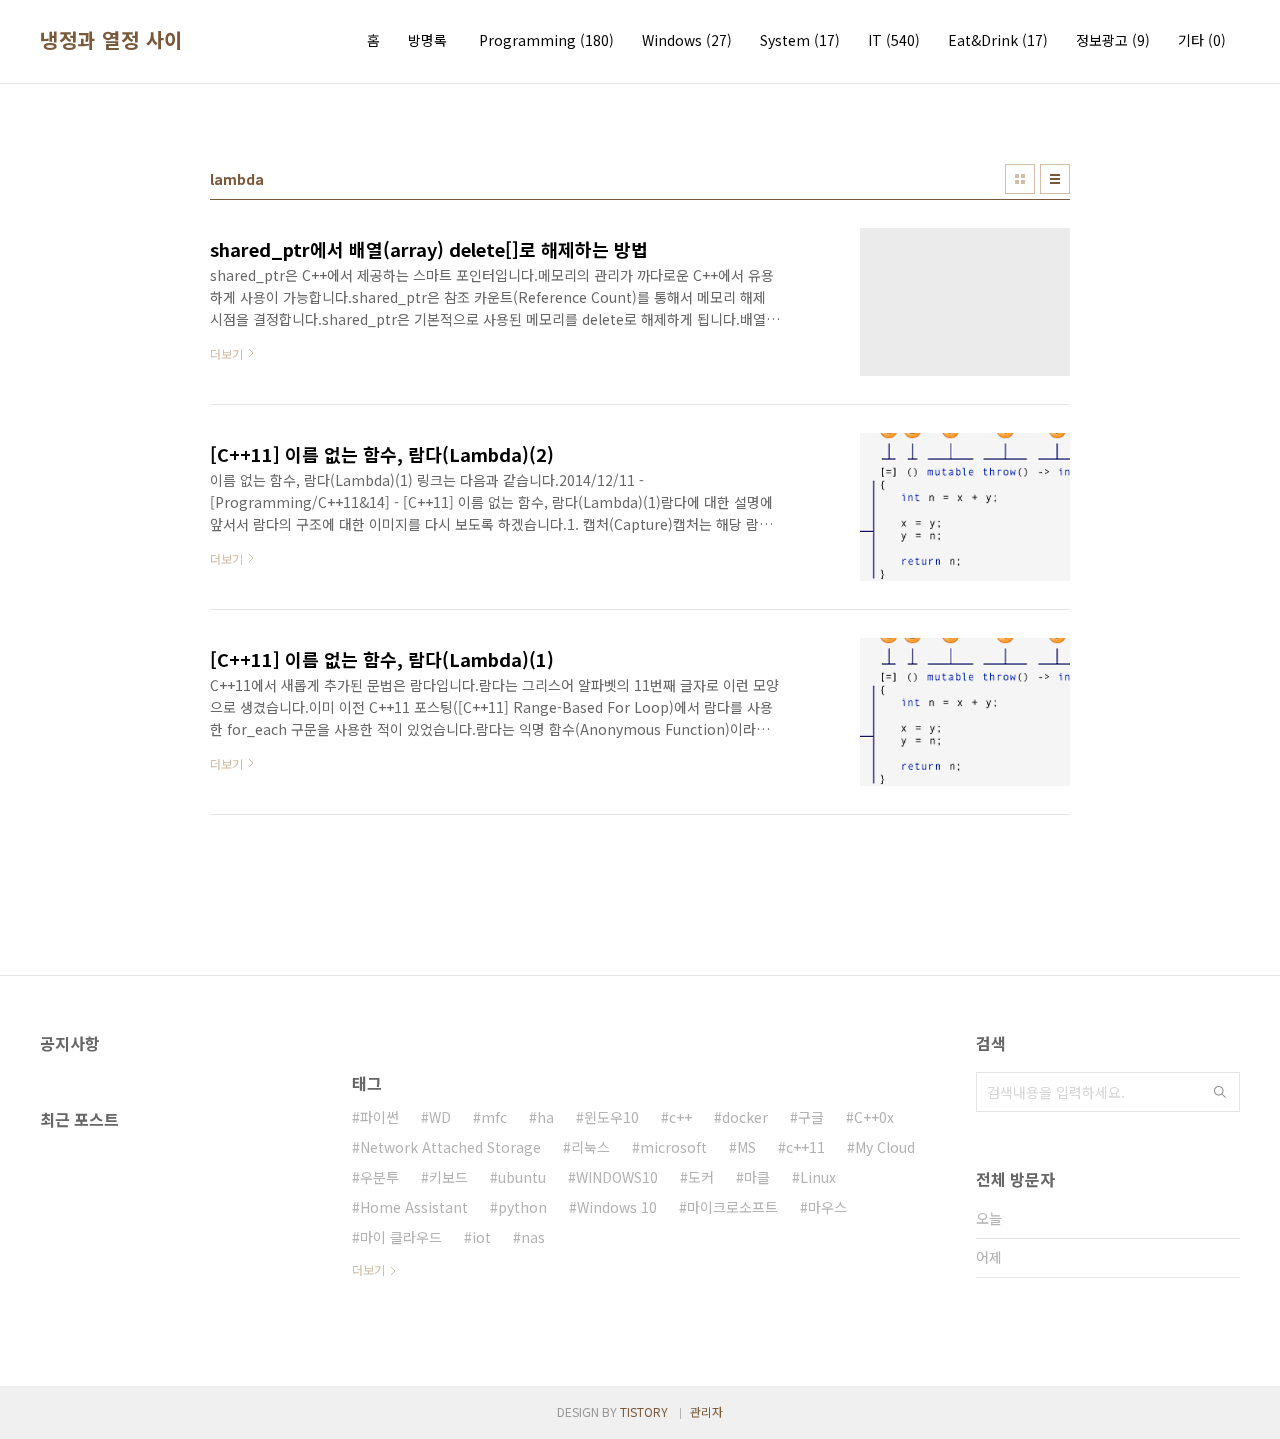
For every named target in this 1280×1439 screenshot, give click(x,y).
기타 (1202, 40)
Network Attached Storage (450, 1147)
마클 (757, 1177)
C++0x (874, 1117)
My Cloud (885, 1147)
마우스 (827, 1207)
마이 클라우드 (401, 1237)
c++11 (805, 1147)
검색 (1220, 1092)
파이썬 (379, 1117)
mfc (494, 1117)
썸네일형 (1020, 179)
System (800, 40)
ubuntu (522, 1177)
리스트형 (1055, 179)
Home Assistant (414, 1207)
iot (481, 1237)
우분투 (379, 1177)
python (522, 1207)
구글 (811, 1117)
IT (894, 40)
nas (533, 1237)
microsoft (673, 1147)
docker (745, 1117)
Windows (687, 40)
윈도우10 (611, 1117)
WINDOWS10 (617, 1177)
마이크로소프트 (732, 1207)
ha (545, 1117)
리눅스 (590, 1147)
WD (440, 1117)
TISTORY (644, 1411)
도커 (701, 1177)
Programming (546, 40)
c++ (680, 1117)
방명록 (427, 40)
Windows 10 (617, 1207)
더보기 (368, 1269)
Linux (818, 1177)
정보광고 (1113, 40)
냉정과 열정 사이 (111, 40)
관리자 (706, 1411)
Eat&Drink (998, 40)
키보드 (448, 1177)
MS (746, 1147)
